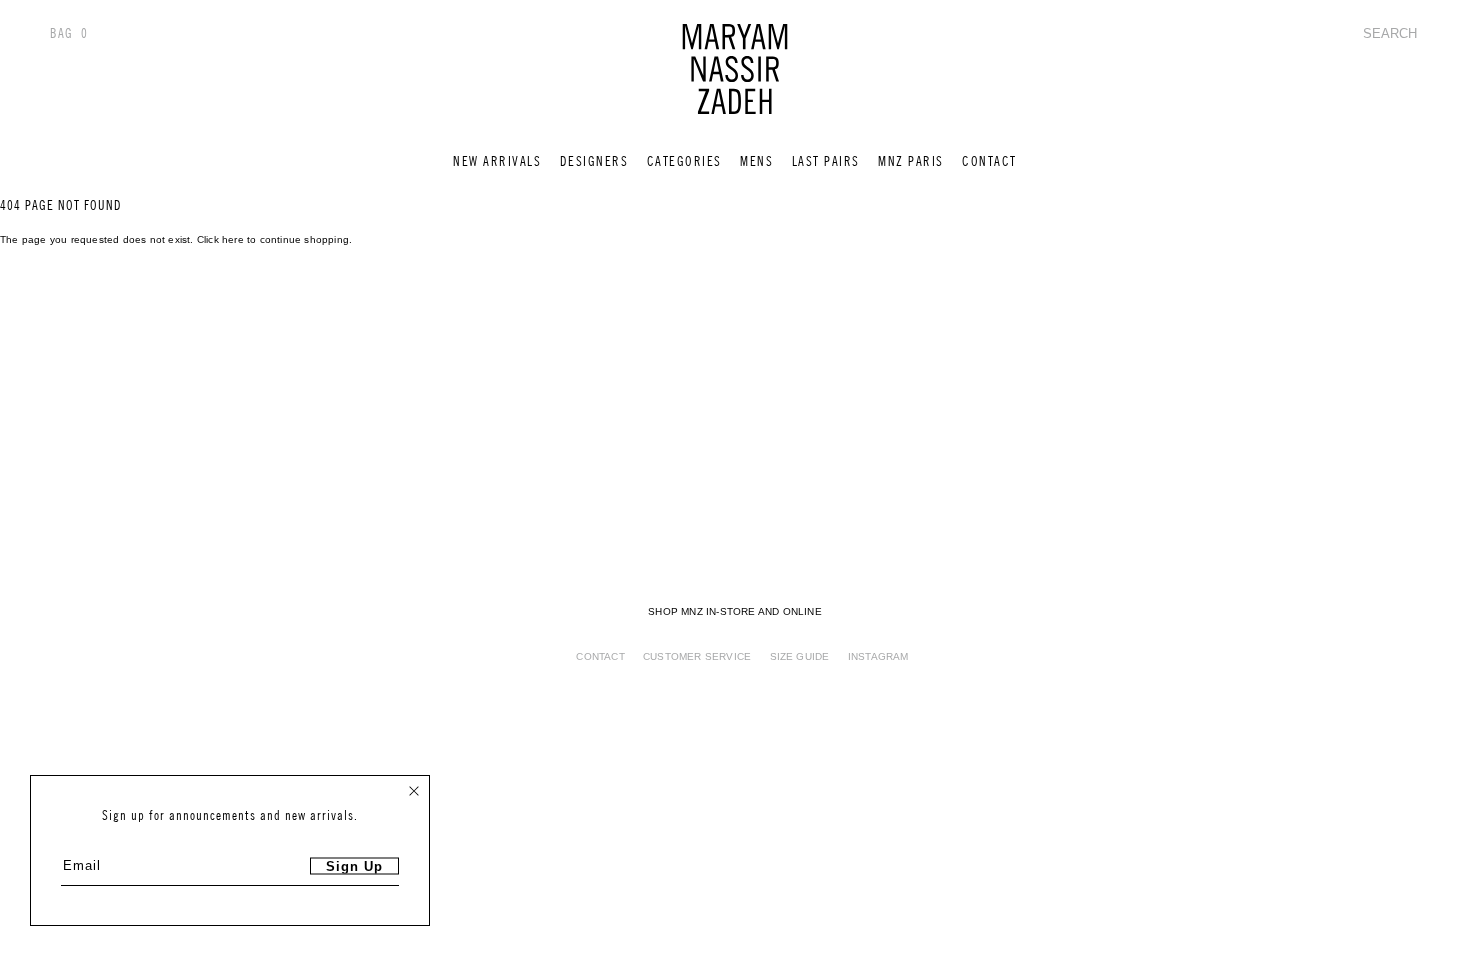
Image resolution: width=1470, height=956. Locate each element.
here (233, 239)
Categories (684, 161)
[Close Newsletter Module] (414, 791)
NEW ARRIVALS (497, 161)
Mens (756, 161)
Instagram (878, 656)
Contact (600, 656)
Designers (594, 161)
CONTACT (989, 161)
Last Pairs (826, 161)
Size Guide (800, 656)
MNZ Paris (911, 161)
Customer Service (697, 656)
